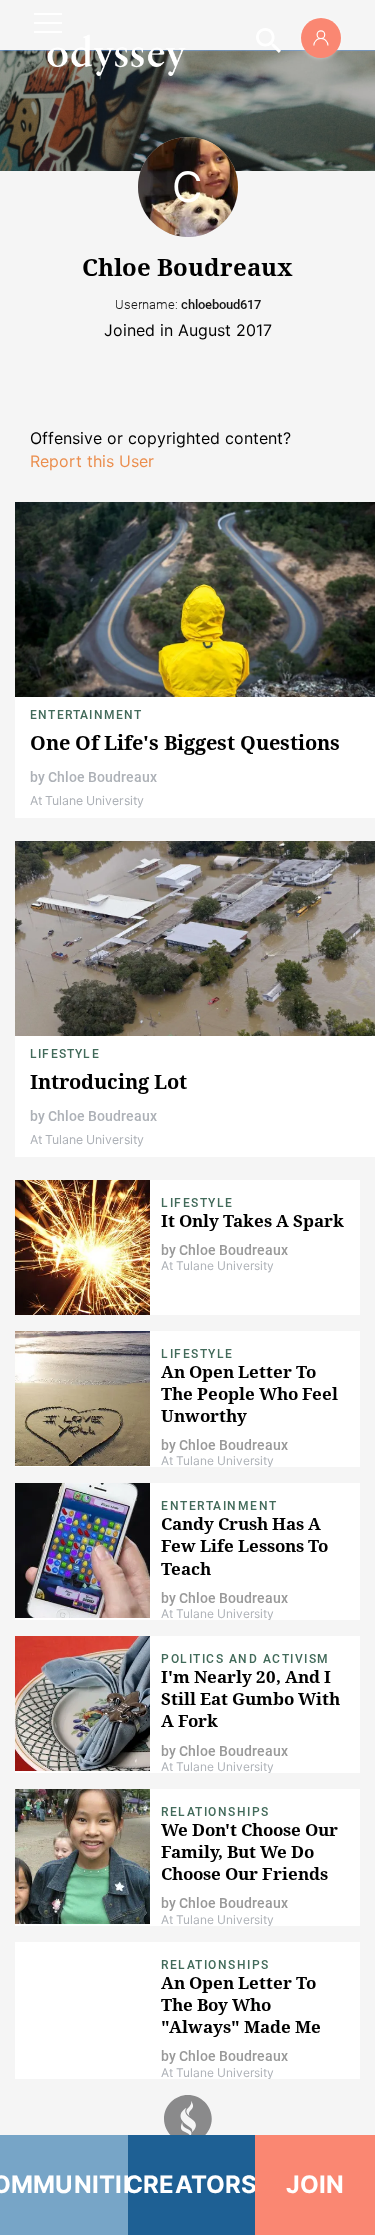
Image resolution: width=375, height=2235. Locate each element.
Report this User (92, 461)
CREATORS (192, 2184)
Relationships (215, 1812)
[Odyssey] (116, 55)
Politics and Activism (245, 1659)
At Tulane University (87, 800)
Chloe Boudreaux (102, 777)
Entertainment (86, 715)
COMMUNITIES (64, 2184)
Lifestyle (65, 1054)
